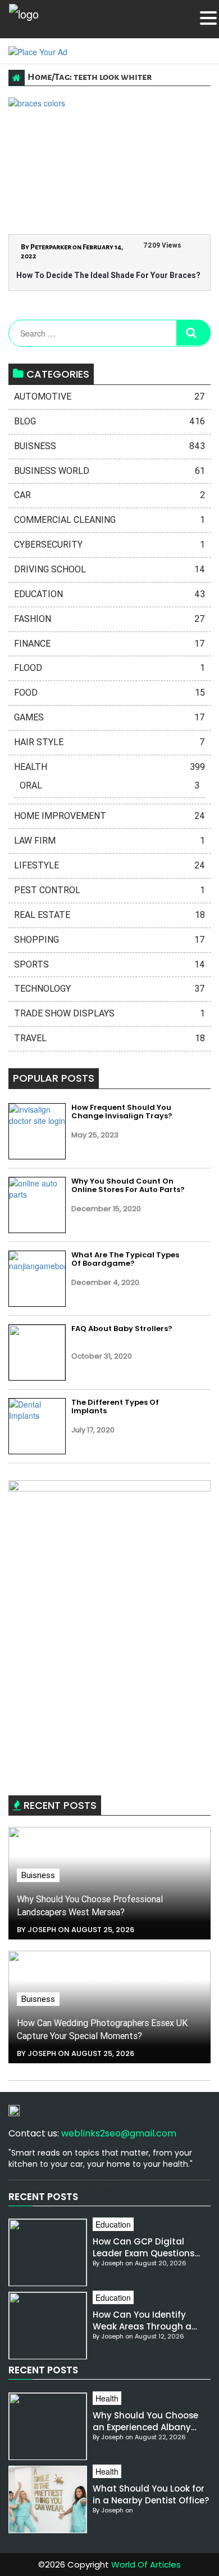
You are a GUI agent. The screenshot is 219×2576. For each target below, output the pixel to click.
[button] (208, 18)
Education (109, 594)
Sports (109, 964)
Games (109, 717)
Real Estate (109, 915)
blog (109, 421)
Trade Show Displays (109, 1013)
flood (109, 668)
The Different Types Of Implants (115, 1407)
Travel (109, 1038)
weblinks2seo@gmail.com (119, 2133)
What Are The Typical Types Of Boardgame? (125, 1259)
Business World (109, 471)
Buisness (109, 446)
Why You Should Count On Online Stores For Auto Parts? (128, 1186)
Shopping (109, 940)
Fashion (109, 619)
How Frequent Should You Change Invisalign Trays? (122, 1112)
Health (109, 767)
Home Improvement (109, 816)
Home (40, 77)
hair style (109, 742)
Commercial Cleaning (109, 520)
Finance (109, 644)
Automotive (109, 397)
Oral (109, 785)
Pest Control (109, 890)
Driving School (109, 569)
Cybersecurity (109, 545)
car (109, 495)
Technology (109, 989)
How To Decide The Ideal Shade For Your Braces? (108, 275)
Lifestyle (109, 865)
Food (109, 693)
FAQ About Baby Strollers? (122, 1329)
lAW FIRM (109, 841)
